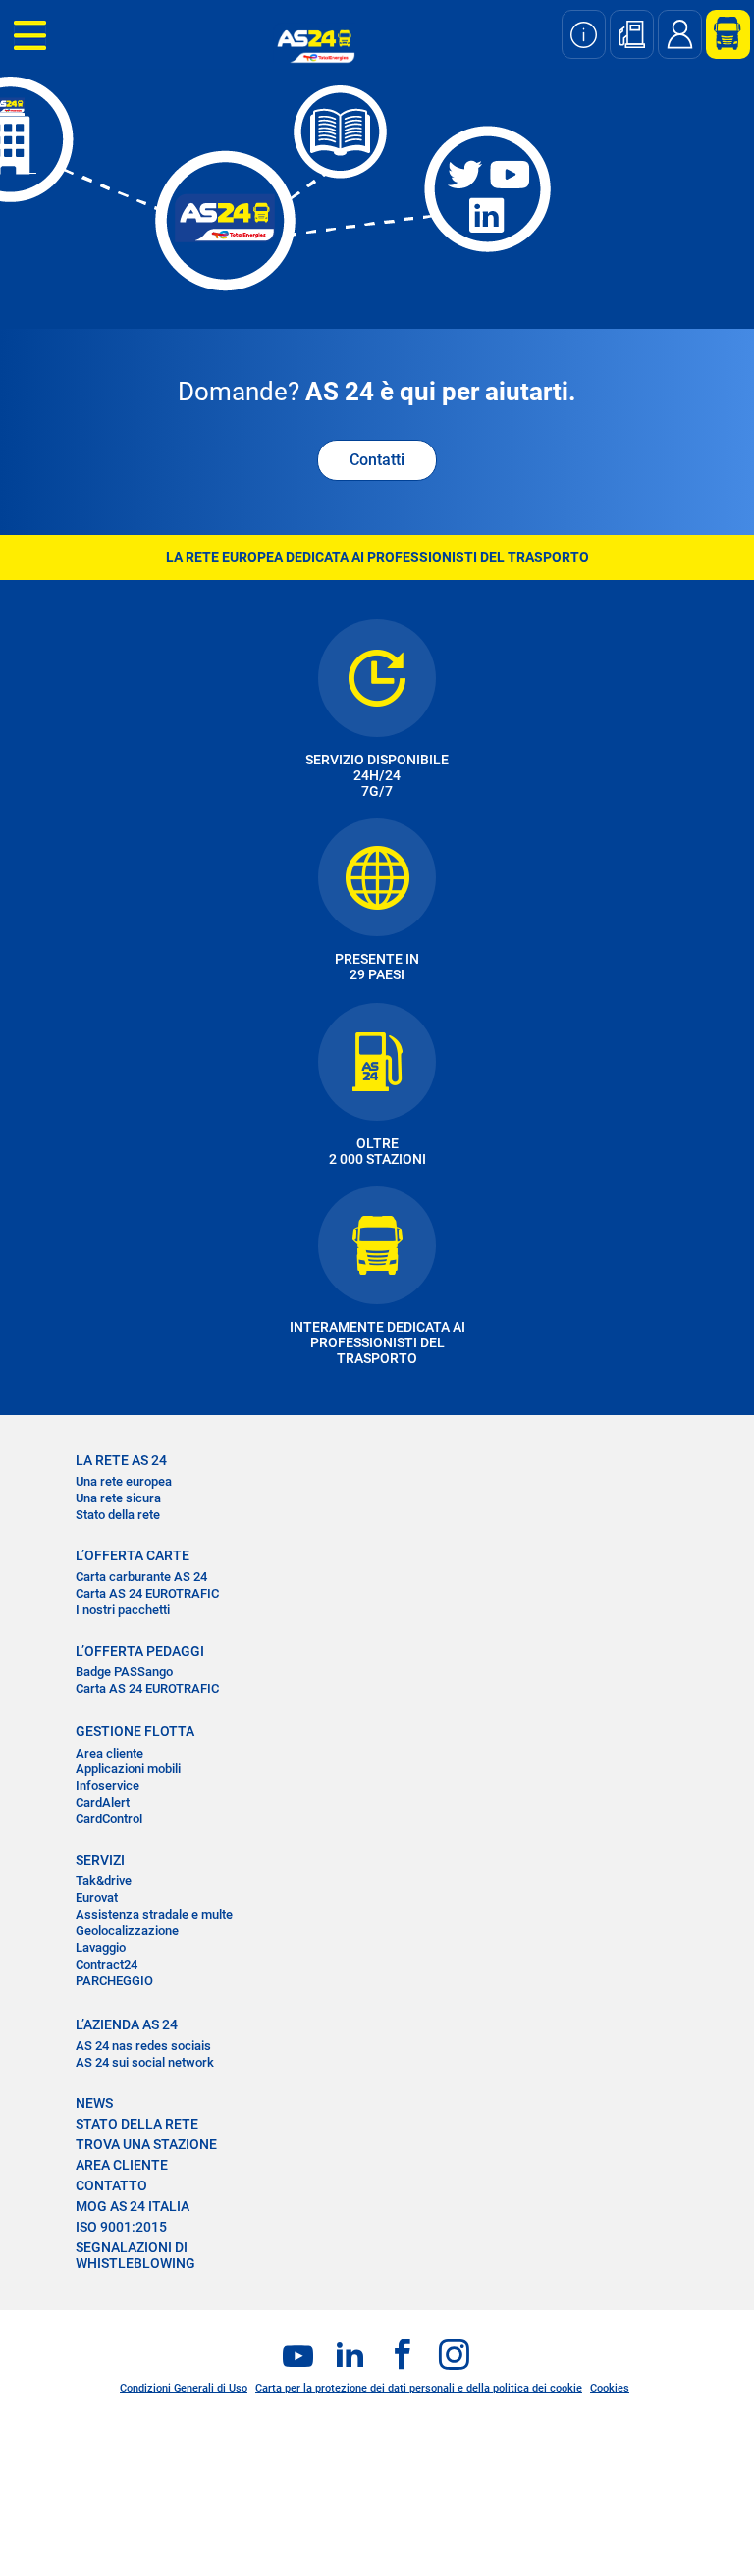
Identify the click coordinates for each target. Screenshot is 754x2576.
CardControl (109, 1819)
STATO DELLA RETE (137, 2124)
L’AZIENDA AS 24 (127, 2024)
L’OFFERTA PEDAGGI (140, 1651)
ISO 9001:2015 (121, 2227)
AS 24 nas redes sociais (143, 2046)
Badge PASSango (124, 1672)
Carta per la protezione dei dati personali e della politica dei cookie (419, 2388)
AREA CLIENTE (122, 2165)
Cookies (610, 2388)
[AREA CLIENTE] (721, 34)
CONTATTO (111, 2185)
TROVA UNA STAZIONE (146, 2144)
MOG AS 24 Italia (133, 2206)
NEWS (94, 2103)
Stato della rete (118, 1515)
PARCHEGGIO (114, 1981)
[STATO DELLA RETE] (584, 34)
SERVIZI (100, 1860)
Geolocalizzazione (127, 1931)
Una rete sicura (118, 1498)
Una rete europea (124, 1481)
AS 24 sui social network (145, 2062)
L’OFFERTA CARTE (133, 1555)
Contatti (377, 460)
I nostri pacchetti (123, 1610)
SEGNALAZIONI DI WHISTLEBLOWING (135, 2255)
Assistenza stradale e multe (154, 1914)
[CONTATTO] (680, 34)
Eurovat (97, 1897)
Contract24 (107, 1964)
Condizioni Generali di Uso (184, 2388)
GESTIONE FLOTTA (135, 1731)
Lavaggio (101, 1947)
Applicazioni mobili (128, 1769)
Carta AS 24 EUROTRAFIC (147, 1593)
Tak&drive (104, 1881)
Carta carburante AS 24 (141, 1577)
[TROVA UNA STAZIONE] (632, 34)
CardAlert (103, 1802)
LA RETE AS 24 (121, 1460)
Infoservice (108, 1786)
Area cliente (109, 1753)
